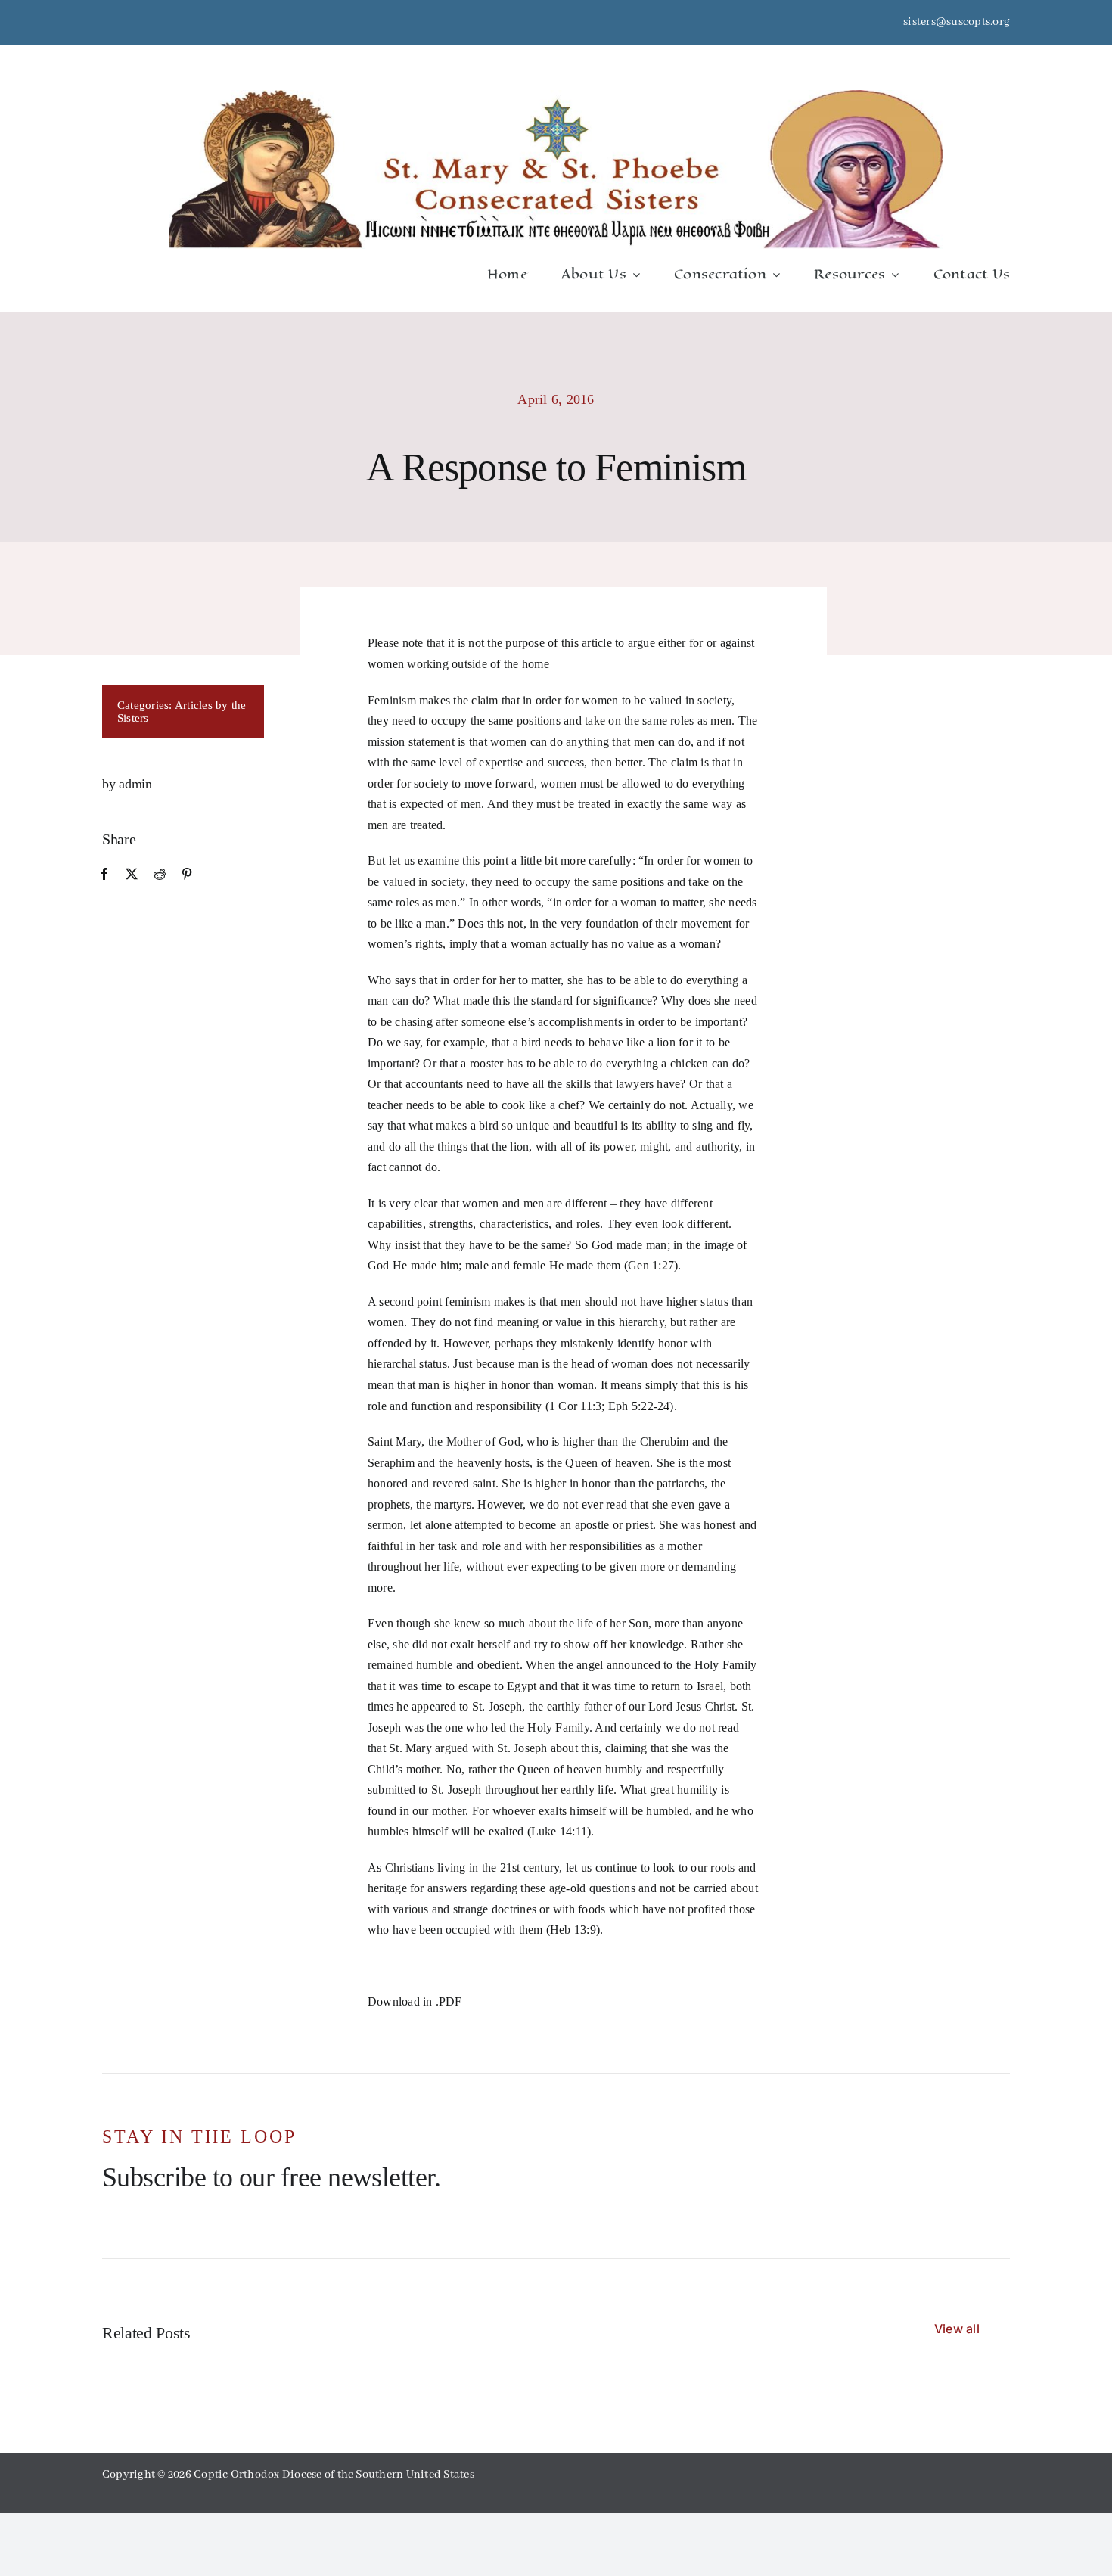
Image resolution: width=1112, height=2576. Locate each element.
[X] (132, 875)
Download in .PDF (415, 2001)
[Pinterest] (187, 875)
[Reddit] (160, 875)
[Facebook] (104, 875)
